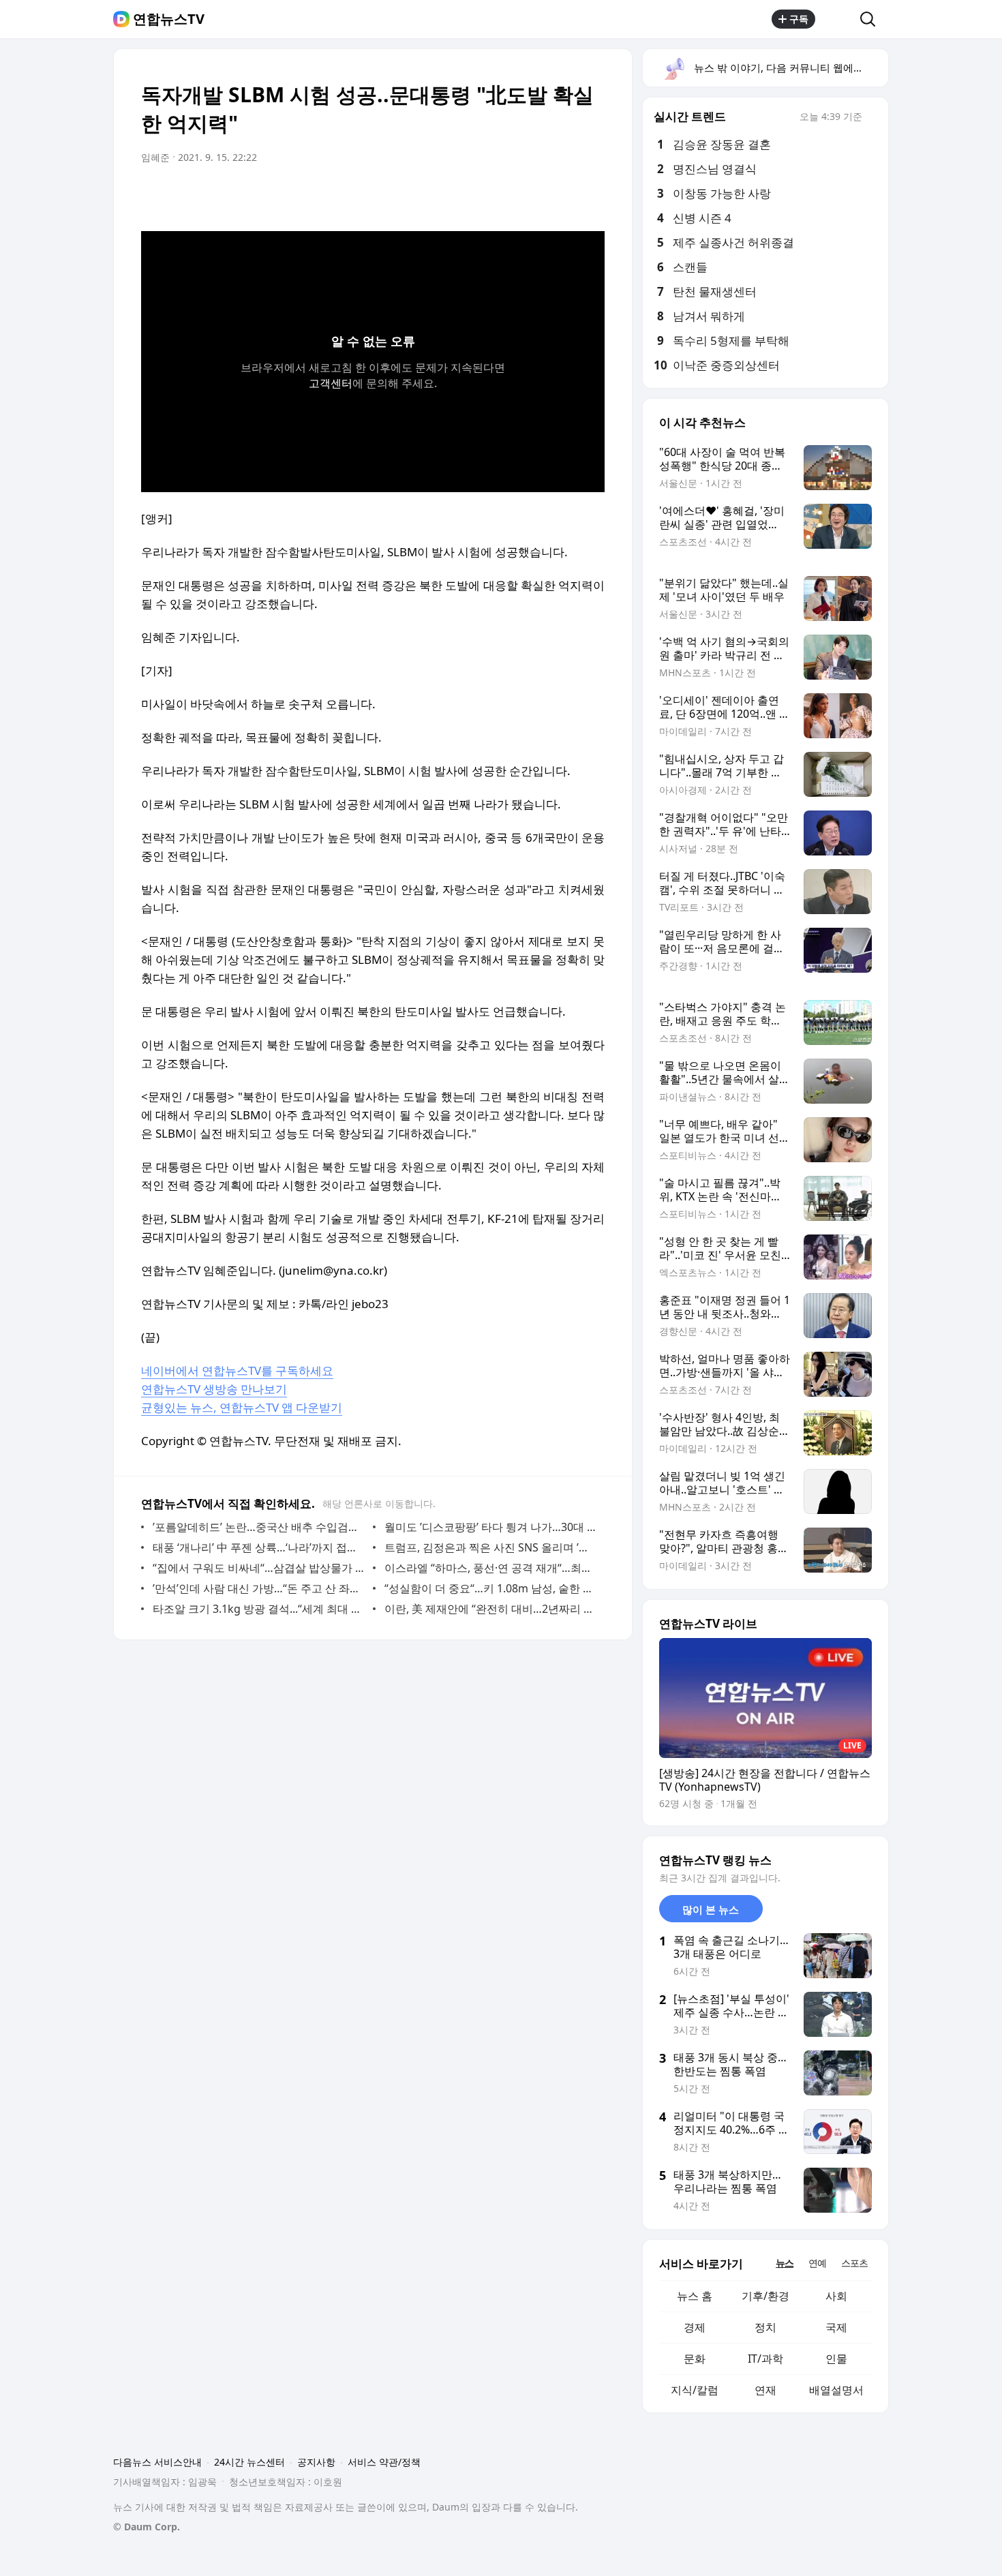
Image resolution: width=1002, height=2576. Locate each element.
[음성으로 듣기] (509, 196)
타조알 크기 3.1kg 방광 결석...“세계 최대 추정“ (259, 1609)
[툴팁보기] (872, 118)
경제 (695, 2327)
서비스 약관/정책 (384, 2462)
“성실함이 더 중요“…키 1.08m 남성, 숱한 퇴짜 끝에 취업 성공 (491, 1588)
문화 (695, 2359)
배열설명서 (836, 2390)
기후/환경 (765, 2296)
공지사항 (316, 2462)
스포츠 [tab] (854, 2263)
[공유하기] (838, 19)
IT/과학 (765, 2359)
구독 (799, 19)
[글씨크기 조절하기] (564, 196)
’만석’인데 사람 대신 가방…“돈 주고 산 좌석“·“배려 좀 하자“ (259, 1588)
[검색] (872, 19)
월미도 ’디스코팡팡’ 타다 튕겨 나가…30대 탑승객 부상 (491, 1527)
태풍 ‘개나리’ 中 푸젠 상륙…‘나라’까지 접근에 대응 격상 (259, 1547)
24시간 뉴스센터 (249, 2462)
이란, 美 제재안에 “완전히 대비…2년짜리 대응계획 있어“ (491, 1609)
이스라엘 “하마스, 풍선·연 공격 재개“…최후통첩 (491, 1568)
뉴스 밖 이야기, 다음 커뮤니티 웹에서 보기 (790, 67)
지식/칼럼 (695, 2390)
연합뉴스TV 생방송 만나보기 (214, 1389)
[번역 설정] (536, 196)
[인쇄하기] (591, 196)
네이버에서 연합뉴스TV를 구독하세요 (237, 1370)
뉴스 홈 (695, 2296)
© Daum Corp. (147, 2527)
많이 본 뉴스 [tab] (711, 1909)
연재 (765, 2390)
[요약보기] (482, 196)
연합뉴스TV (169, 19)
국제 (836, 2327)
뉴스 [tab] (785, 2263)
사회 (836, 2296)
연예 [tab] (817, 2263)
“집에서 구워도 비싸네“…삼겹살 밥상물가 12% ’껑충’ (259, 1568)
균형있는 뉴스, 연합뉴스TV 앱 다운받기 (242, 1407)
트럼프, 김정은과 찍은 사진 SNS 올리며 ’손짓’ (491, 1547)
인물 (836, 2359)
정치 (765, 2327)
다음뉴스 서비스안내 (157, 2462)
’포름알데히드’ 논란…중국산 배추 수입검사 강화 (259, 1527)
